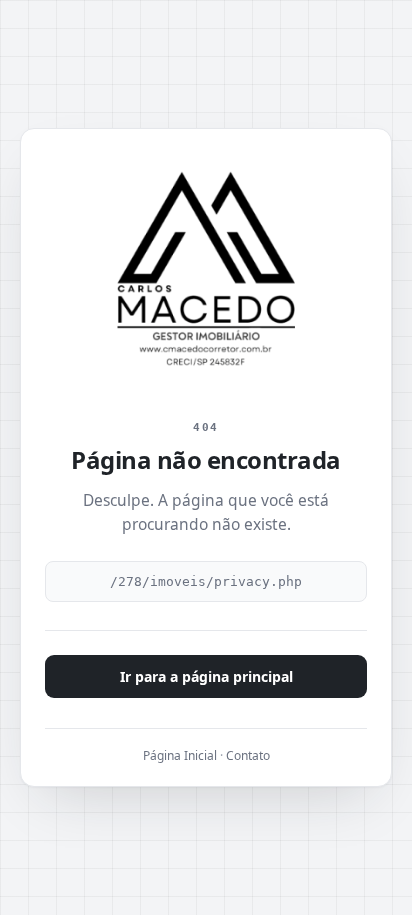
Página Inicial (180, 755)
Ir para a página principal (206, 676)
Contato (248, 755)
